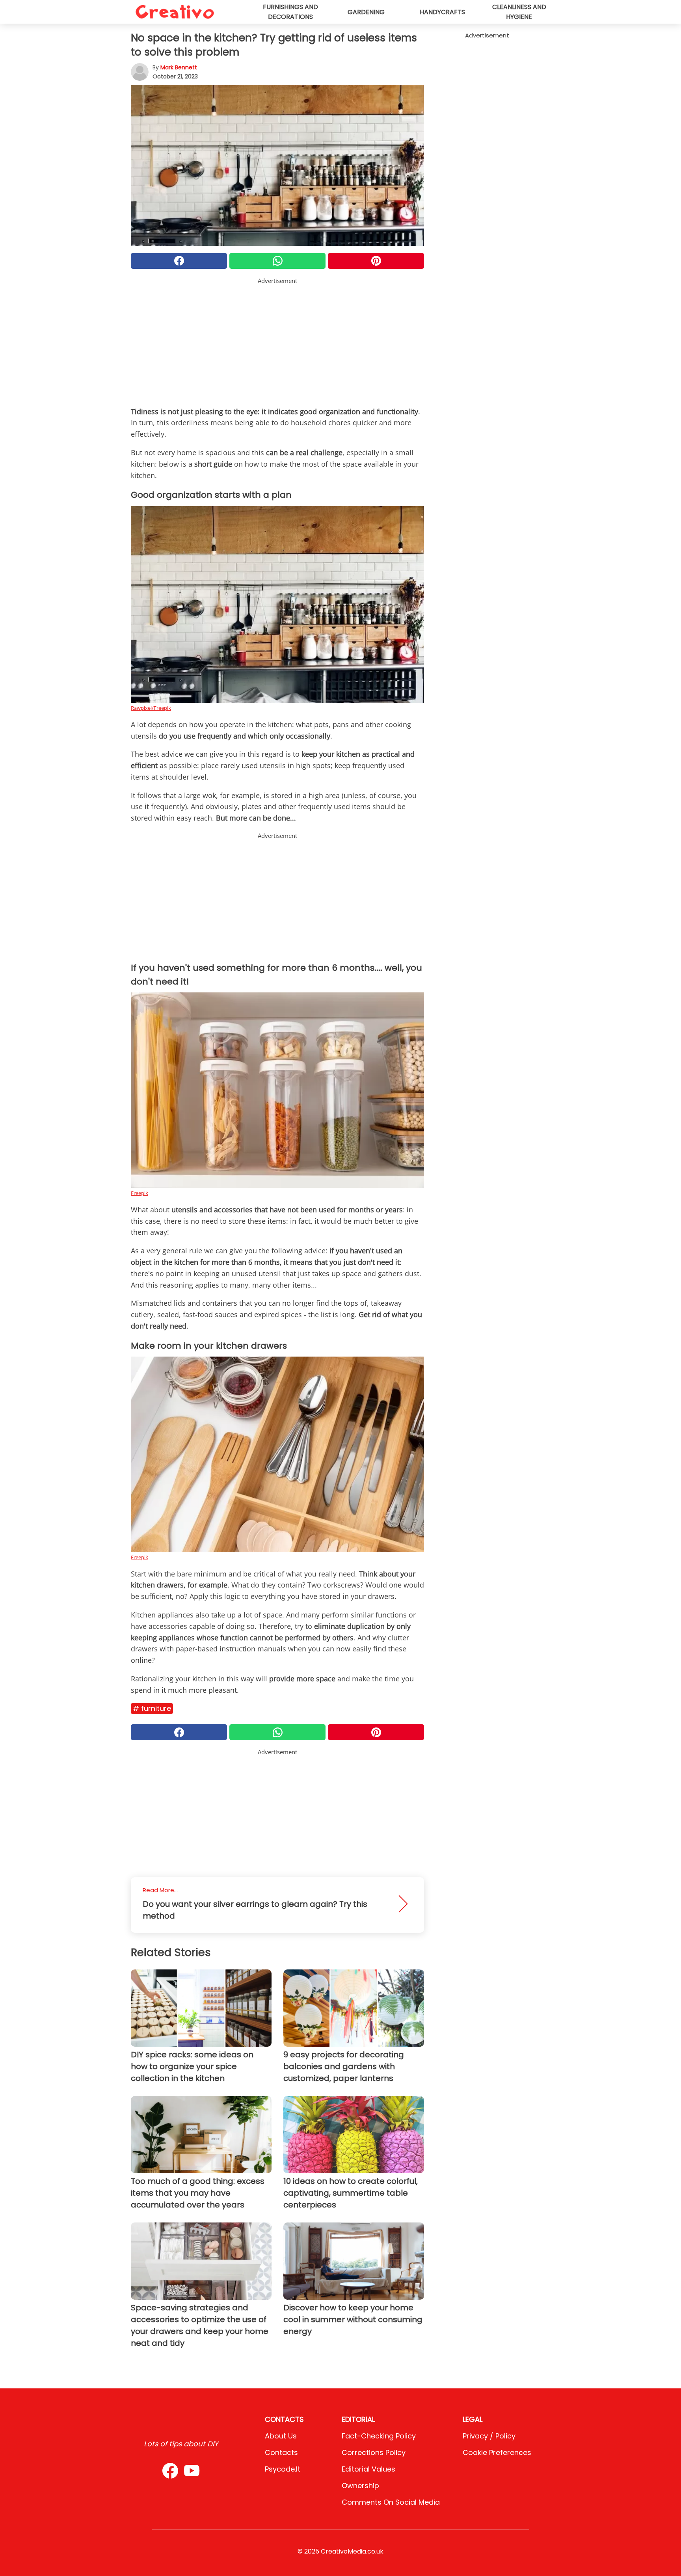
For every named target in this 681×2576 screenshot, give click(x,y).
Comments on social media (391, 2502)
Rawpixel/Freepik (151, 708)
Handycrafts (442, 12)
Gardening (366, 12)
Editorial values (368, 2469)
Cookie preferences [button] (497, 2452)
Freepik (140, 1193)
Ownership (360, 2486)
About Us (281, 2436)
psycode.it (283, 2469)
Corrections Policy (374, 2452)
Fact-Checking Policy (379, 2436)
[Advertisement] (277, 341)
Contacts (281, 2452)
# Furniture (152, 1708)
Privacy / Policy (489, 2436)
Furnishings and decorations (290, 12)
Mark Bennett (179, 67)
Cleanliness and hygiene (519, 12)
